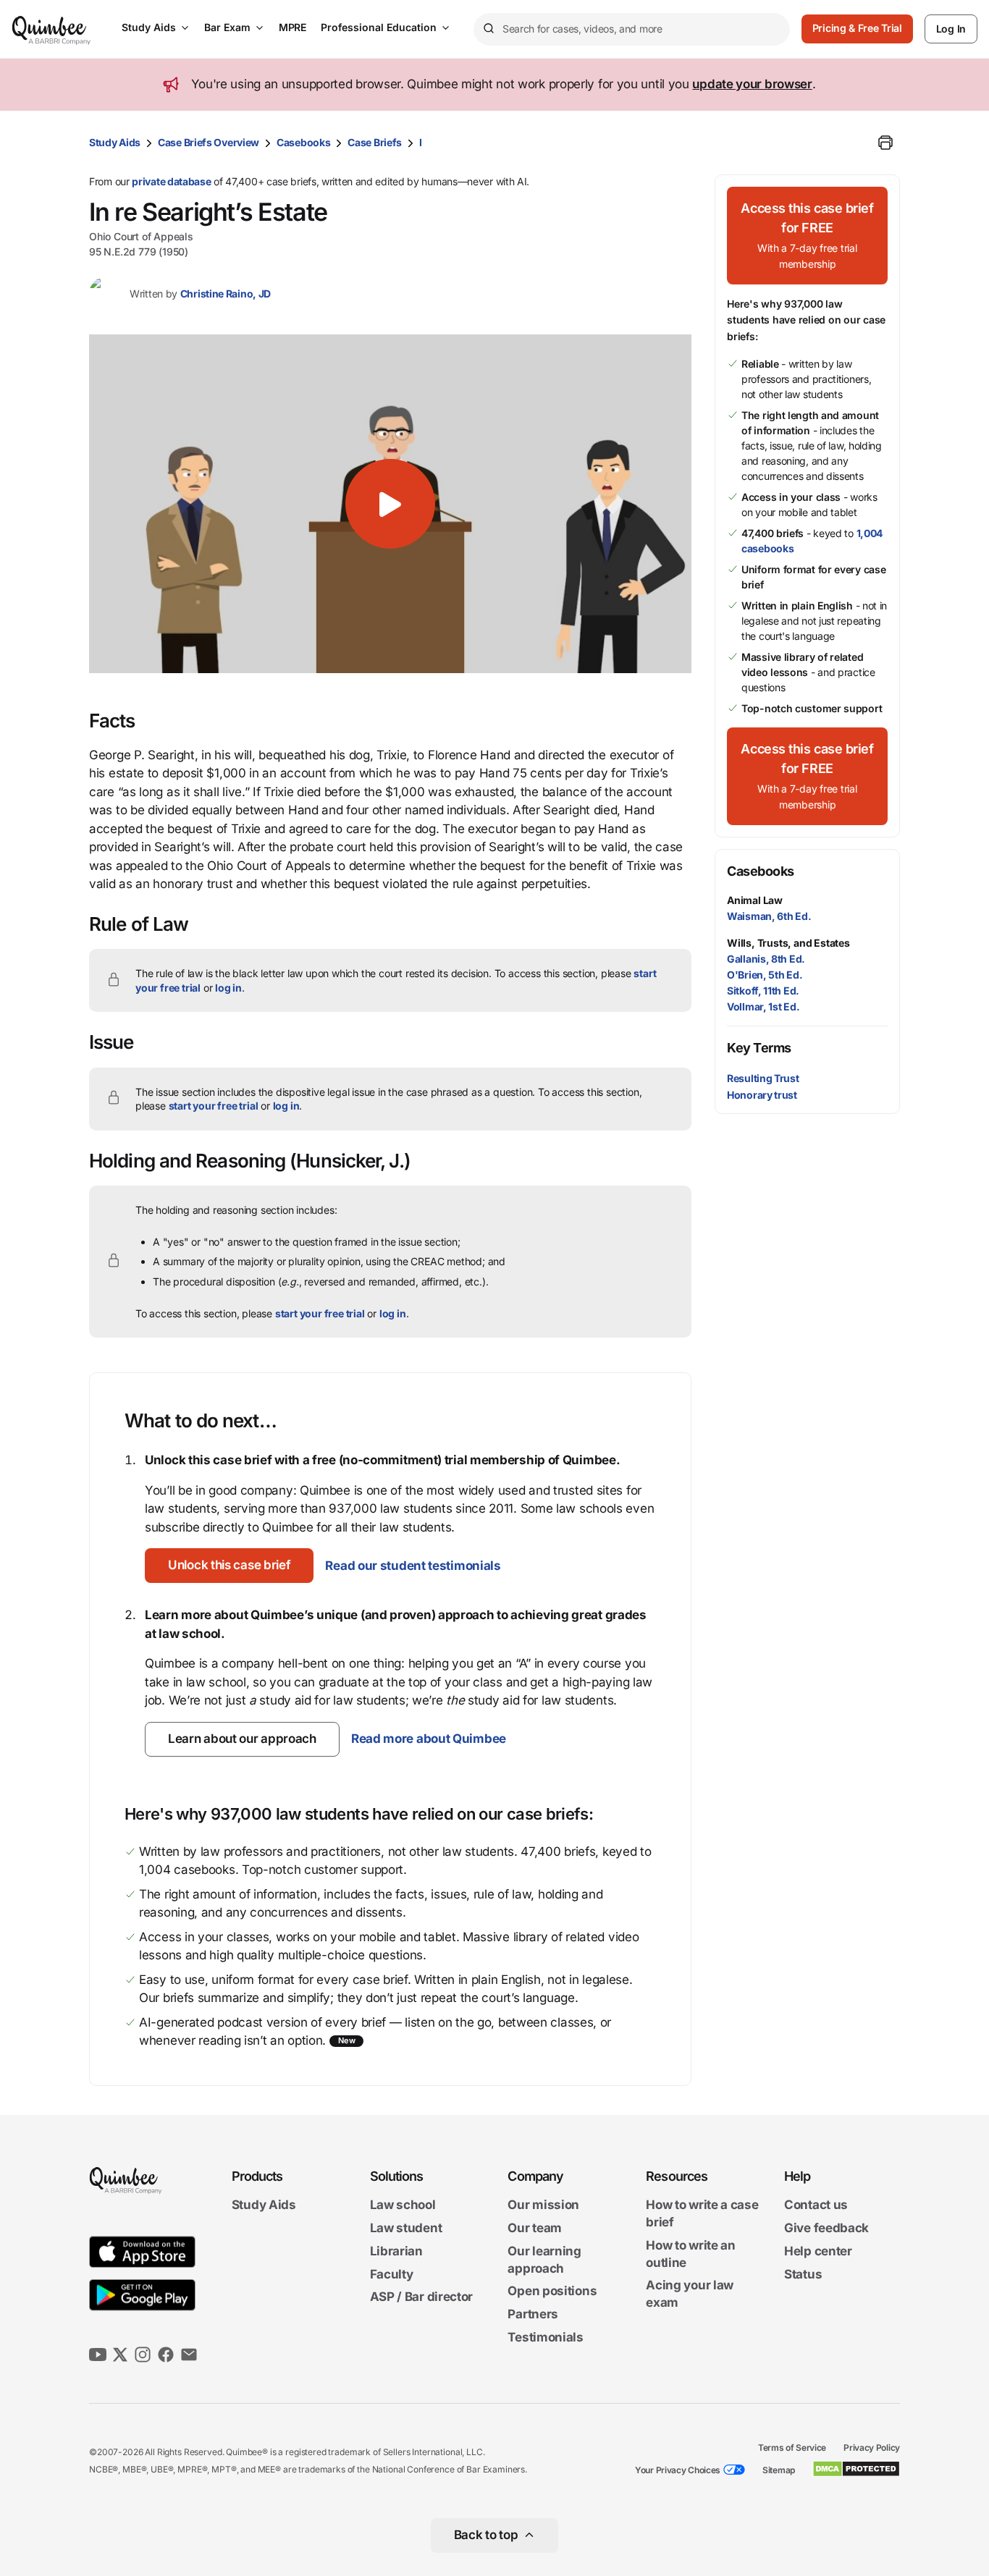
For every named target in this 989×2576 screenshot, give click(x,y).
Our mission (543, 2205)
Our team (535, 2228)
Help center (818, 2251)
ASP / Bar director (422, 2297)
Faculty (392, 2274)
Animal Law (755, 900)
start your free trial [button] (214, 1106)
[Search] (488, 29)
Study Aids (149, 27)
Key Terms (759, 1048)
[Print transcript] (885, 143)
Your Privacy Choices (678, 2470)
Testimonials (545, 2337)
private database (171, 181)
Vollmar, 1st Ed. (763, 1006)
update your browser (752, 84)
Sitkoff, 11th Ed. (763, 991)
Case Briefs (375, 142)
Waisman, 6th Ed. (769, 916)
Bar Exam (227, 27)
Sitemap (779, 2470)
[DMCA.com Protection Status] (856, 2469)
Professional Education (379, 27)
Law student (406, 2228)
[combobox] (632, 29)
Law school (403, 2205)
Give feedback (826, 2228)
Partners (533, 2314)
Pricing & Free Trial (857, 28)
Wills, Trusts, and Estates (788, 943)
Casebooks (303, 142)
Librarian (396, 2251)
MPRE (293, 27)
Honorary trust (762, 1095)
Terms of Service (792, 2448)
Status (803, 2274)
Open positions (552, 2292)
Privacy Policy (872, 2448)
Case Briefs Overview (209, 142)
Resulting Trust (763, 1078)
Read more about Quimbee (429, 1739)
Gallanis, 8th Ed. (766, 959)
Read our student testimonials (413, 1566)
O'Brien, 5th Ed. (765, 975)
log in (228, 988)
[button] (390, 504)
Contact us (816, 2205)
